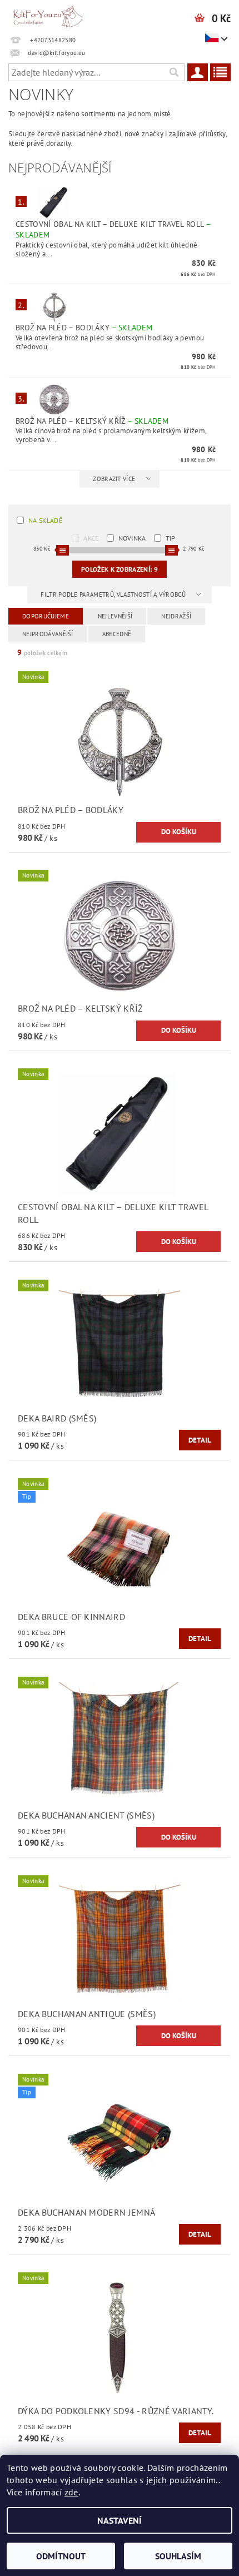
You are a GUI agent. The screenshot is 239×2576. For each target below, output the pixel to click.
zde (71, 2492)
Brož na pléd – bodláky (84, 328)
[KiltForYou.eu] (48, 14)
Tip (171, 538)
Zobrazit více (114, 479)
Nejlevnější (115, 616)
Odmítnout (61, 2556)
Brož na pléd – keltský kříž (92, 421)
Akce (91, 538)
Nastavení (120, 2520)
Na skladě (45, 520)
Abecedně (117, 634)
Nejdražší (176, 616)
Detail (200, 1440)
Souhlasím (178, 2556)
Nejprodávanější (48, 634)
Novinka (132, 538)
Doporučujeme (46, 616)
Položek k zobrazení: (120, 569)
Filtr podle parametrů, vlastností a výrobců (114, 595)
